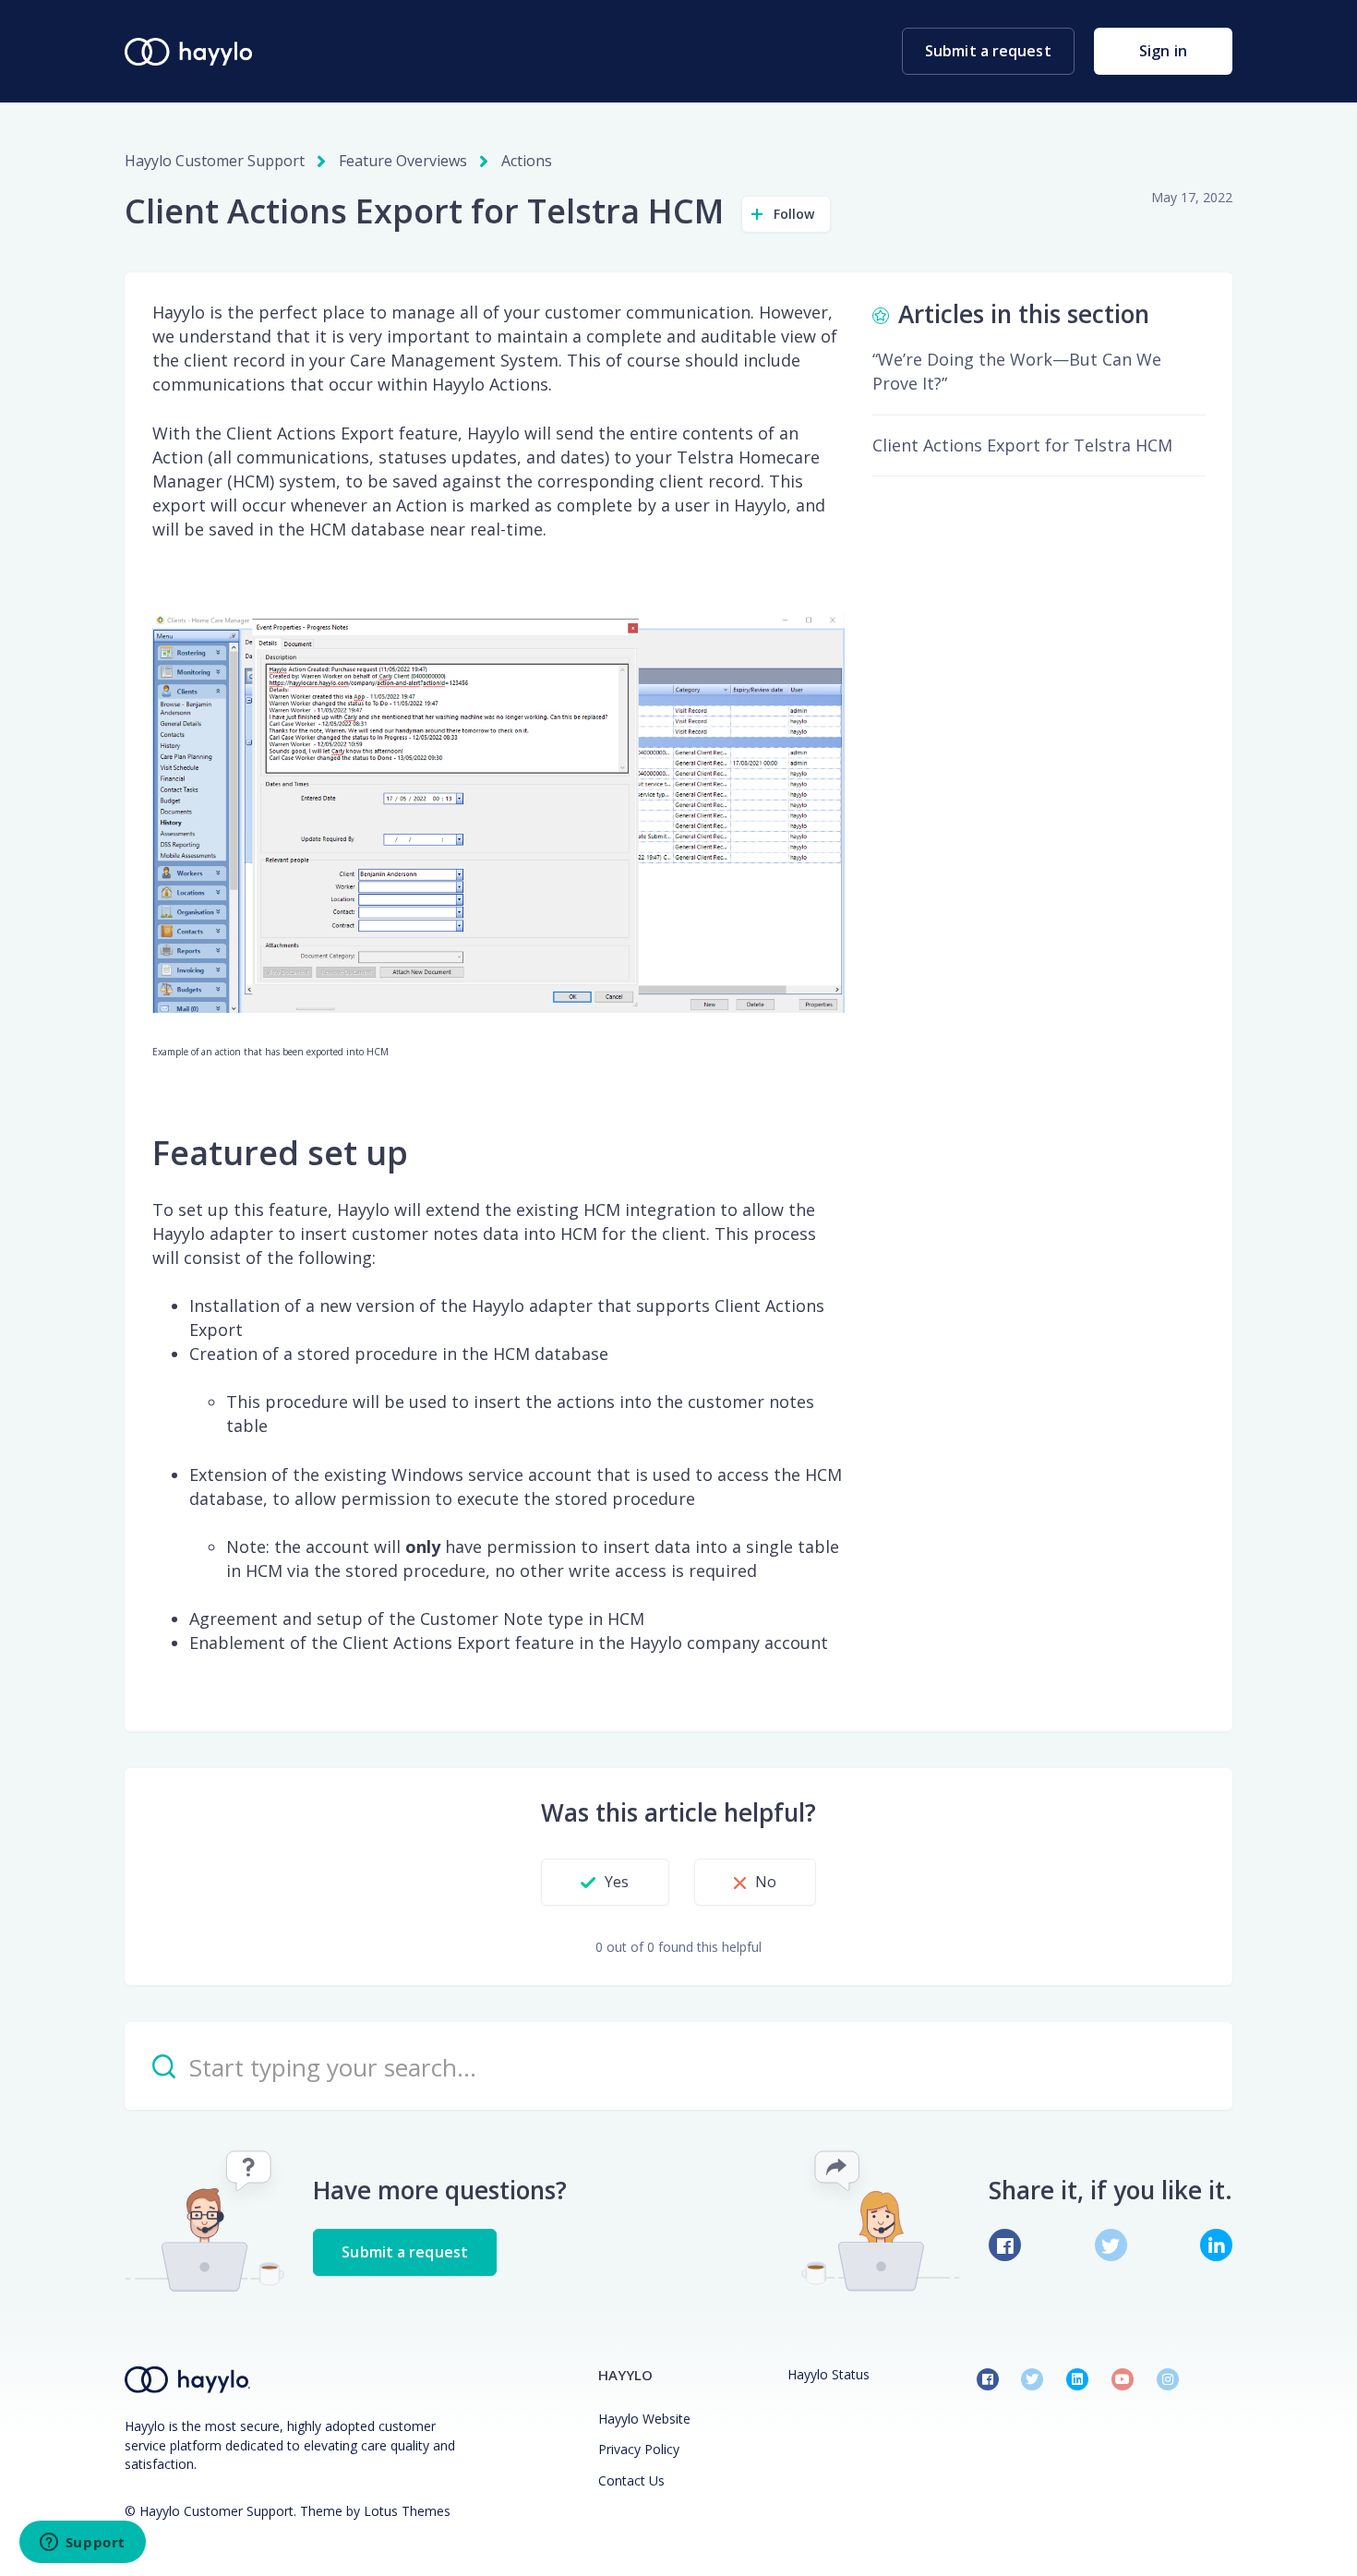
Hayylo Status (829, 2374)
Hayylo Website (644, 2419)
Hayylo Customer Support (215, 161)
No (766, 1882)
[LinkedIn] (1216, 2245)
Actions (527, 161)
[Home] (188, 52)
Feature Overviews (403, 161)
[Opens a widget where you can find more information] (82, 2544)
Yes (617, 1882)
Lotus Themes (407, 2511)
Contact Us (631, 2480)
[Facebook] (1005, 2245)
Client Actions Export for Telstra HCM (1022, 445)
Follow (794, 214)
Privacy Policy (639, 2449)
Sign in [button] (1163, 51)
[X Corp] (1111, 2245)
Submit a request (988, 51)
